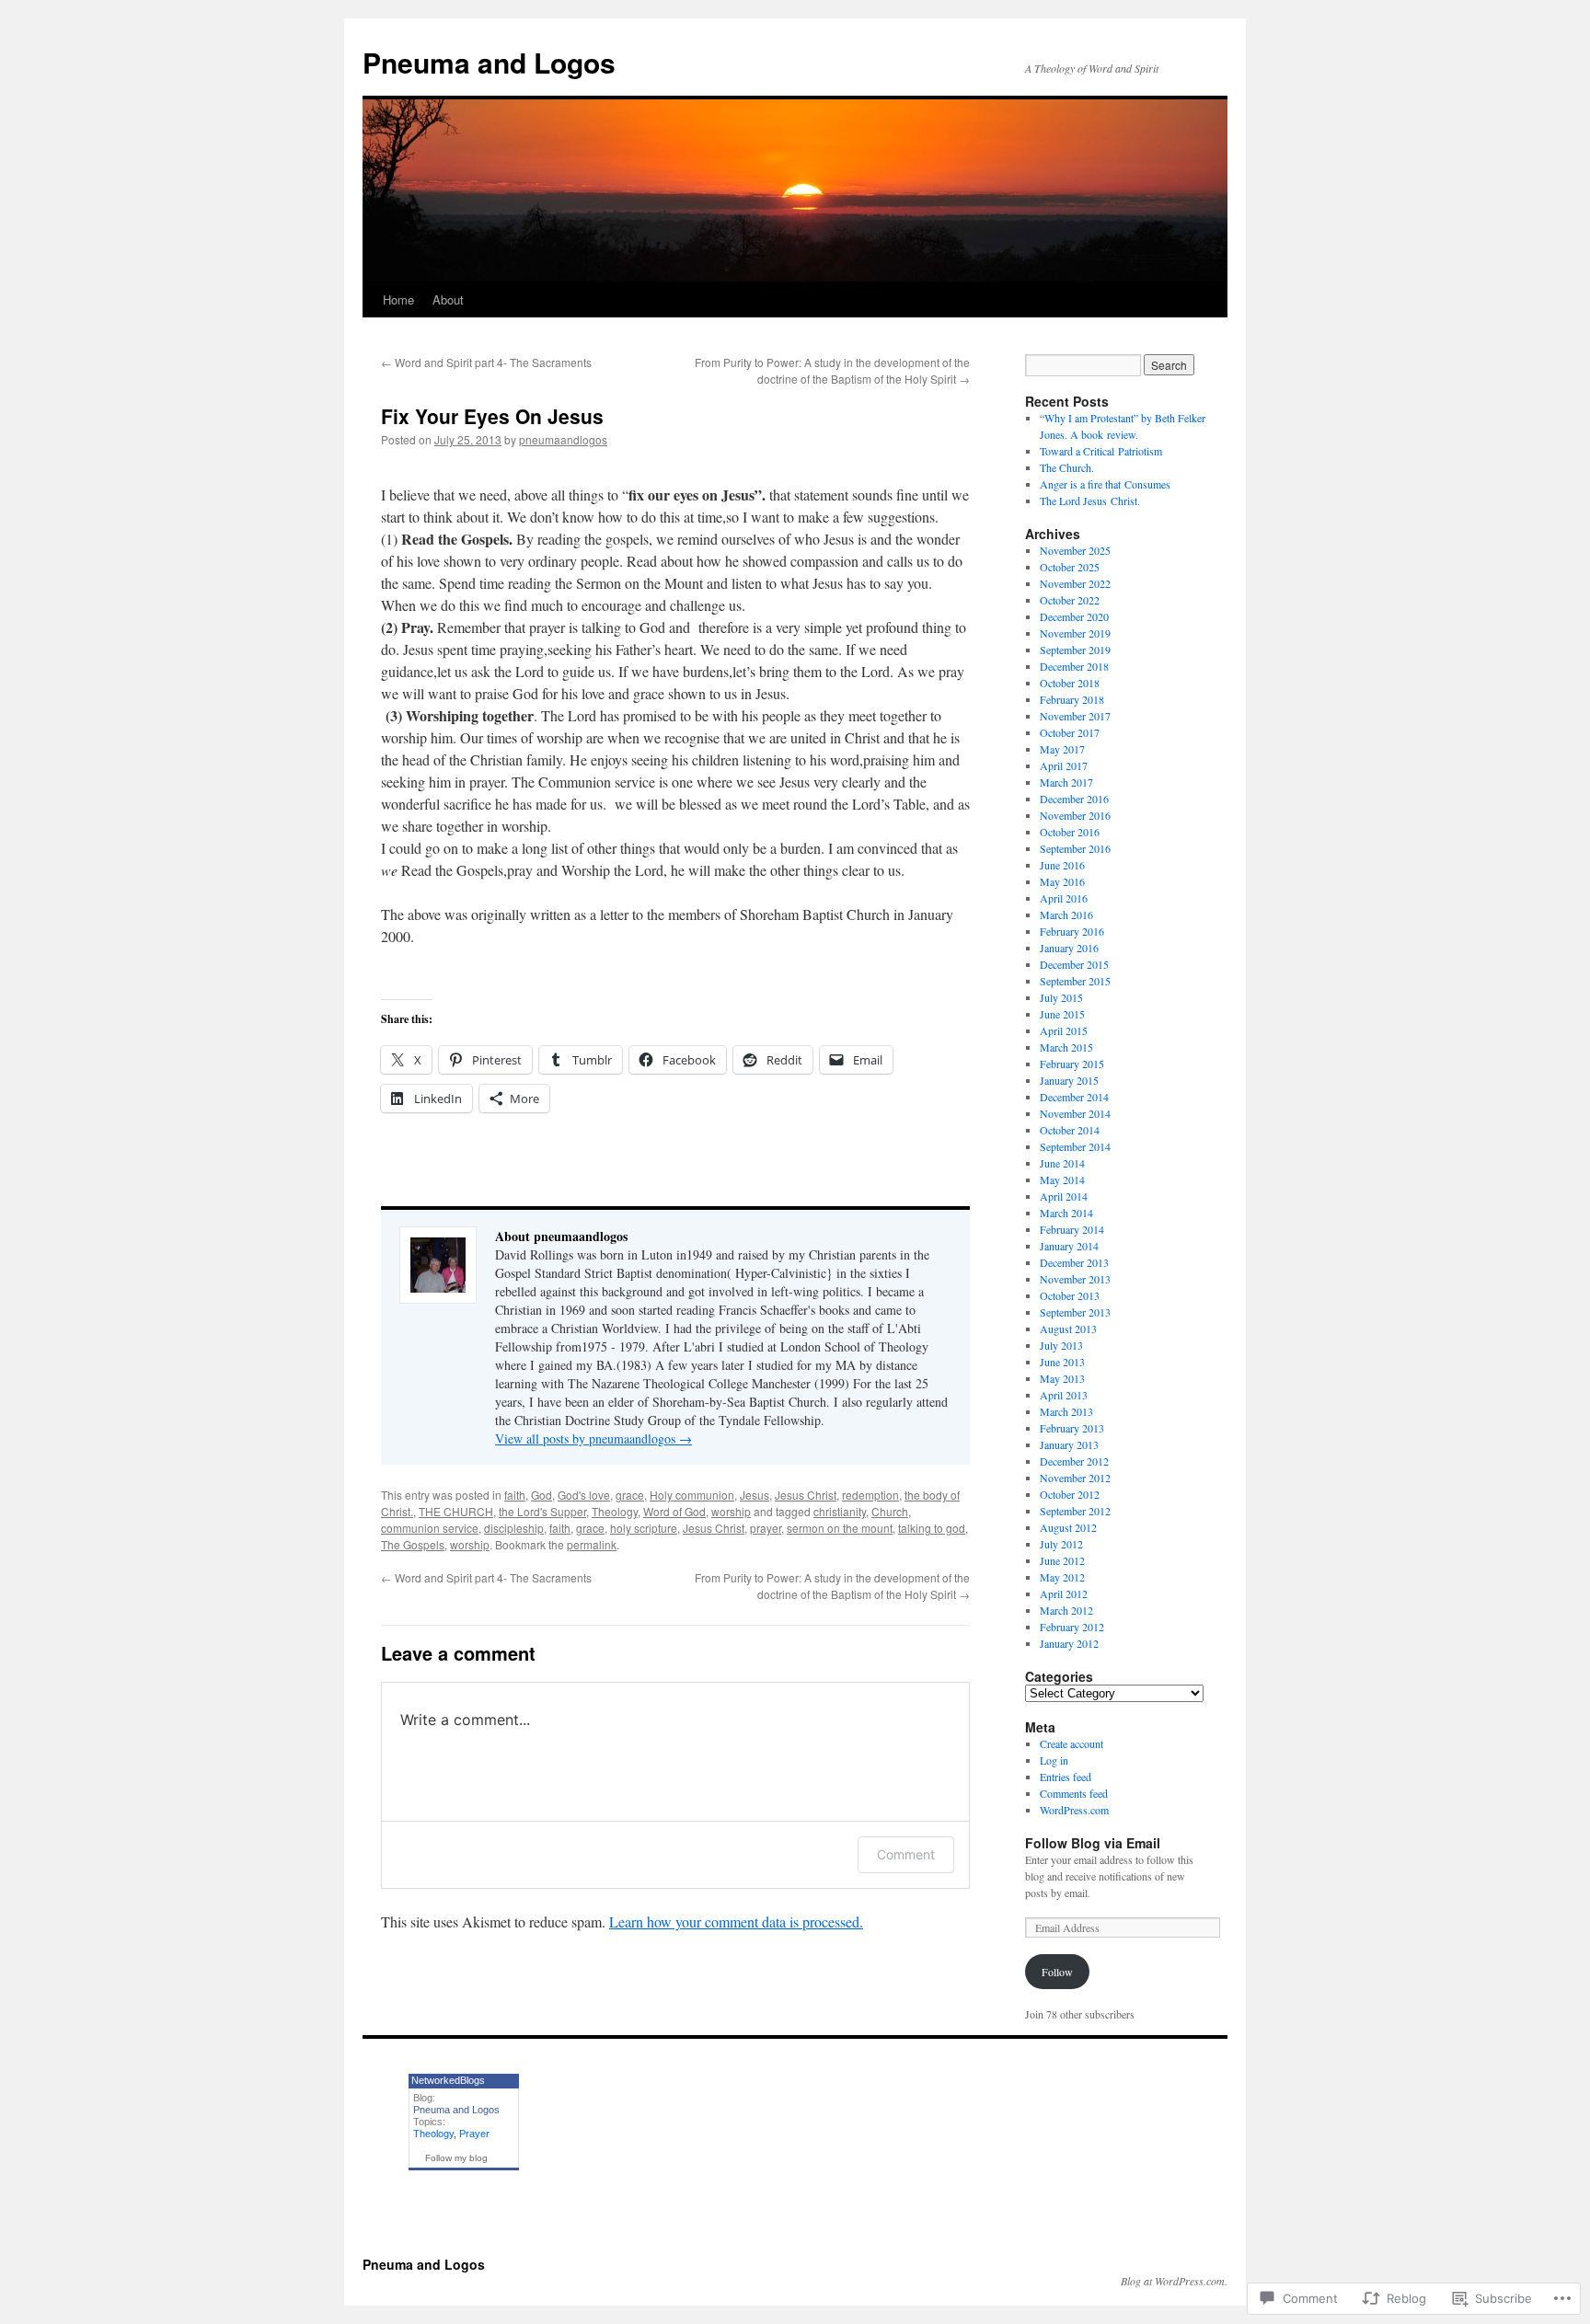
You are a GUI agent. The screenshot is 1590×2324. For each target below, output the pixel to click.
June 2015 (1062, 1014)
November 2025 (1075, 550)
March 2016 (1066, 915)
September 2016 (1075, 848)
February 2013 (1072, 1428)
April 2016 (1064, 898)
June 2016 (1062, 865)
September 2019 (1075, 650)
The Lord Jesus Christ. (1090, 500)
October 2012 (1070, 1494)
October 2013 (1070, 1295)
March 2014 (1066, 1213)
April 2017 (1064, 765)
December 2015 (1074, 964)
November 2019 (1075, 633)
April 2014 (1064, 1196)
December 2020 (1074, 616)
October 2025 (1070, 567)
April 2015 (1064, 1030)
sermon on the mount (840, 1528)
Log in (1054, 1760)
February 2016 (1072, 931)
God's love (584, 1495)
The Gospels (413, 1544)
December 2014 (1074, 1097)
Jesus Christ (806, 1495)
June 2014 (1062, 1163)
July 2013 (1061, 1345)
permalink (592, 1544)
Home (398, 299)
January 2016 (1069, 948)
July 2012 (1061, 1544)
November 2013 (1075, 1279)
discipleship (514, 1528)
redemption (870, 1495)
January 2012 (1069, 1643)
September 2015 (1075, 981)
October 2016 (1070, 832)
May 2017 (1062, 749)
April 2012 (1064, 1593)
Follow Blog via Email (1093, 1843)
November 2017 (1075, 716)
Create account (1072, 1743)
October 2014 (1070, 1130)
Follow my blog (456, 2158)
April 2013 (1064, 1395)
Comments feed (1074, 1793)
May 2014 (1062, 1179)
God (542, 1495)
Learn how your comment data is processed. (736, 1921)
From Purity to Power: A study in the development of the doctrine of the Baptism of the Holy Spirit (832, 370)
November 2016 (1075, 815)
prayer (766, 1528)
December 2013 (1074, 1262)
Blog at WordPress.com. (1174, 2281)
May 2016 (1062, 881)
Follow (1057, 1972)
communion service (430, 1528)
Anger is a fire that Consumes (1105, 484)
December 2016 (1074, 799)
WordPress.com (1074, 1810)
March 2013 (1066, 1411)
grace (630, 1495)
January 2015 (1069, 1080)
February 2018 (1072, 699)
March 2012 (1066, 1610)
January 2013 (1069, 1444)
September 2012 (1075, 1511)
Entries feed (1066, 1777)
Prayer (474, 2134)
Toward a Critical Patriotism (1101, 451)
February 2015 (1072, 1064)
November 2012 (1075, 1478)
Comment (906, 1854)
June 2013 (1062, 1362)
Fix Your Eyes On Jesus (492, 416)
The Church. (1067, 467)
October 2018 (1070, 683)
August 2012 (1068, 1527)
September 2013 (1075, 1312)
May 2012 (1062, 1577)
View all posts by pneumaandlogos (593, 1438)
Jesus (755, 1495)
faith (515, 1495)
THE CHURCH (456, 1511)
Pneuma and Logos (489, 62)
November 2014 (1075, 1113)
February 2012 (1072, 1627)
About (448, 299)
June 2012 (1062, 1560)
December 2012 (1074, 1461)
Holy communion (692, 1495)
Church (890, 1511)
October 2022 (1070, 600)
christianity (840, 1511)
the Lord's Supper (542, 1511)
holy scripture (644, 1528)
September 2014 (1075, 1146)
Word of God (674, 1511)
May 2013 (1062, 1378)
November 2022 (1075, 583)
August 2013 (1068, 1329)
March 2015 (1066, 1047)
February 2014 (1072, 1229)
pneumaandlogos (563, 439)
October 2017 (1070, 732)
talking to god (932, 1528)
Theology (615, 1511)
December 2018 (1074, 666)
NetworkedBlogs (448, 2080)
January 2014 (1069, 1246)
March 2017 (1066, 782)
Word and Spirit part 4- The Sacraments (486, 362)
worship (731, 1511)
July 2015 (1061, 997)
